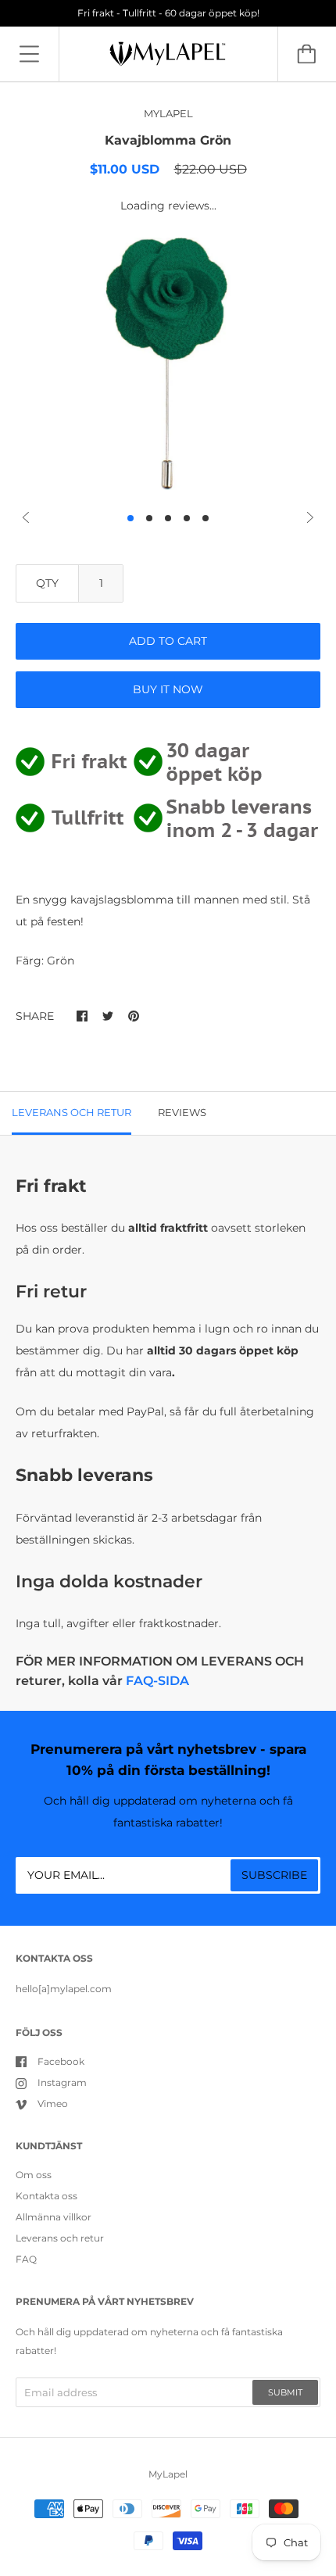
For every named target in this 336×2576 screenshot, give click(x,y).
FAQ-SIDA (157, 1681)
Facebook (61, 2061)
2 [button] (149, 518)
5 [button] (206, 518)
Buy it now (168, 689)
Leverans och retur (60, 2238)
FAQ (26, 2259)
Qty (47, 583)
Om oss (34, 2175)
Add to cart (168, 641)
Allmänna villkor (54, 2217)
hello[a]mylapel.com (64, 1989)
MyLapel (168, 2474)
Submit (285, 2392)
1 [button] (130, 518)
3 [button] (168, 518)
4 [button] (187, 518)
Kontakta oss (46, 2196)
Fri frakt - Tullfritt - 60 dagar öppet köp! (168, 13)
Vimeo (53, 2104)
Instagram (62, 2082)
